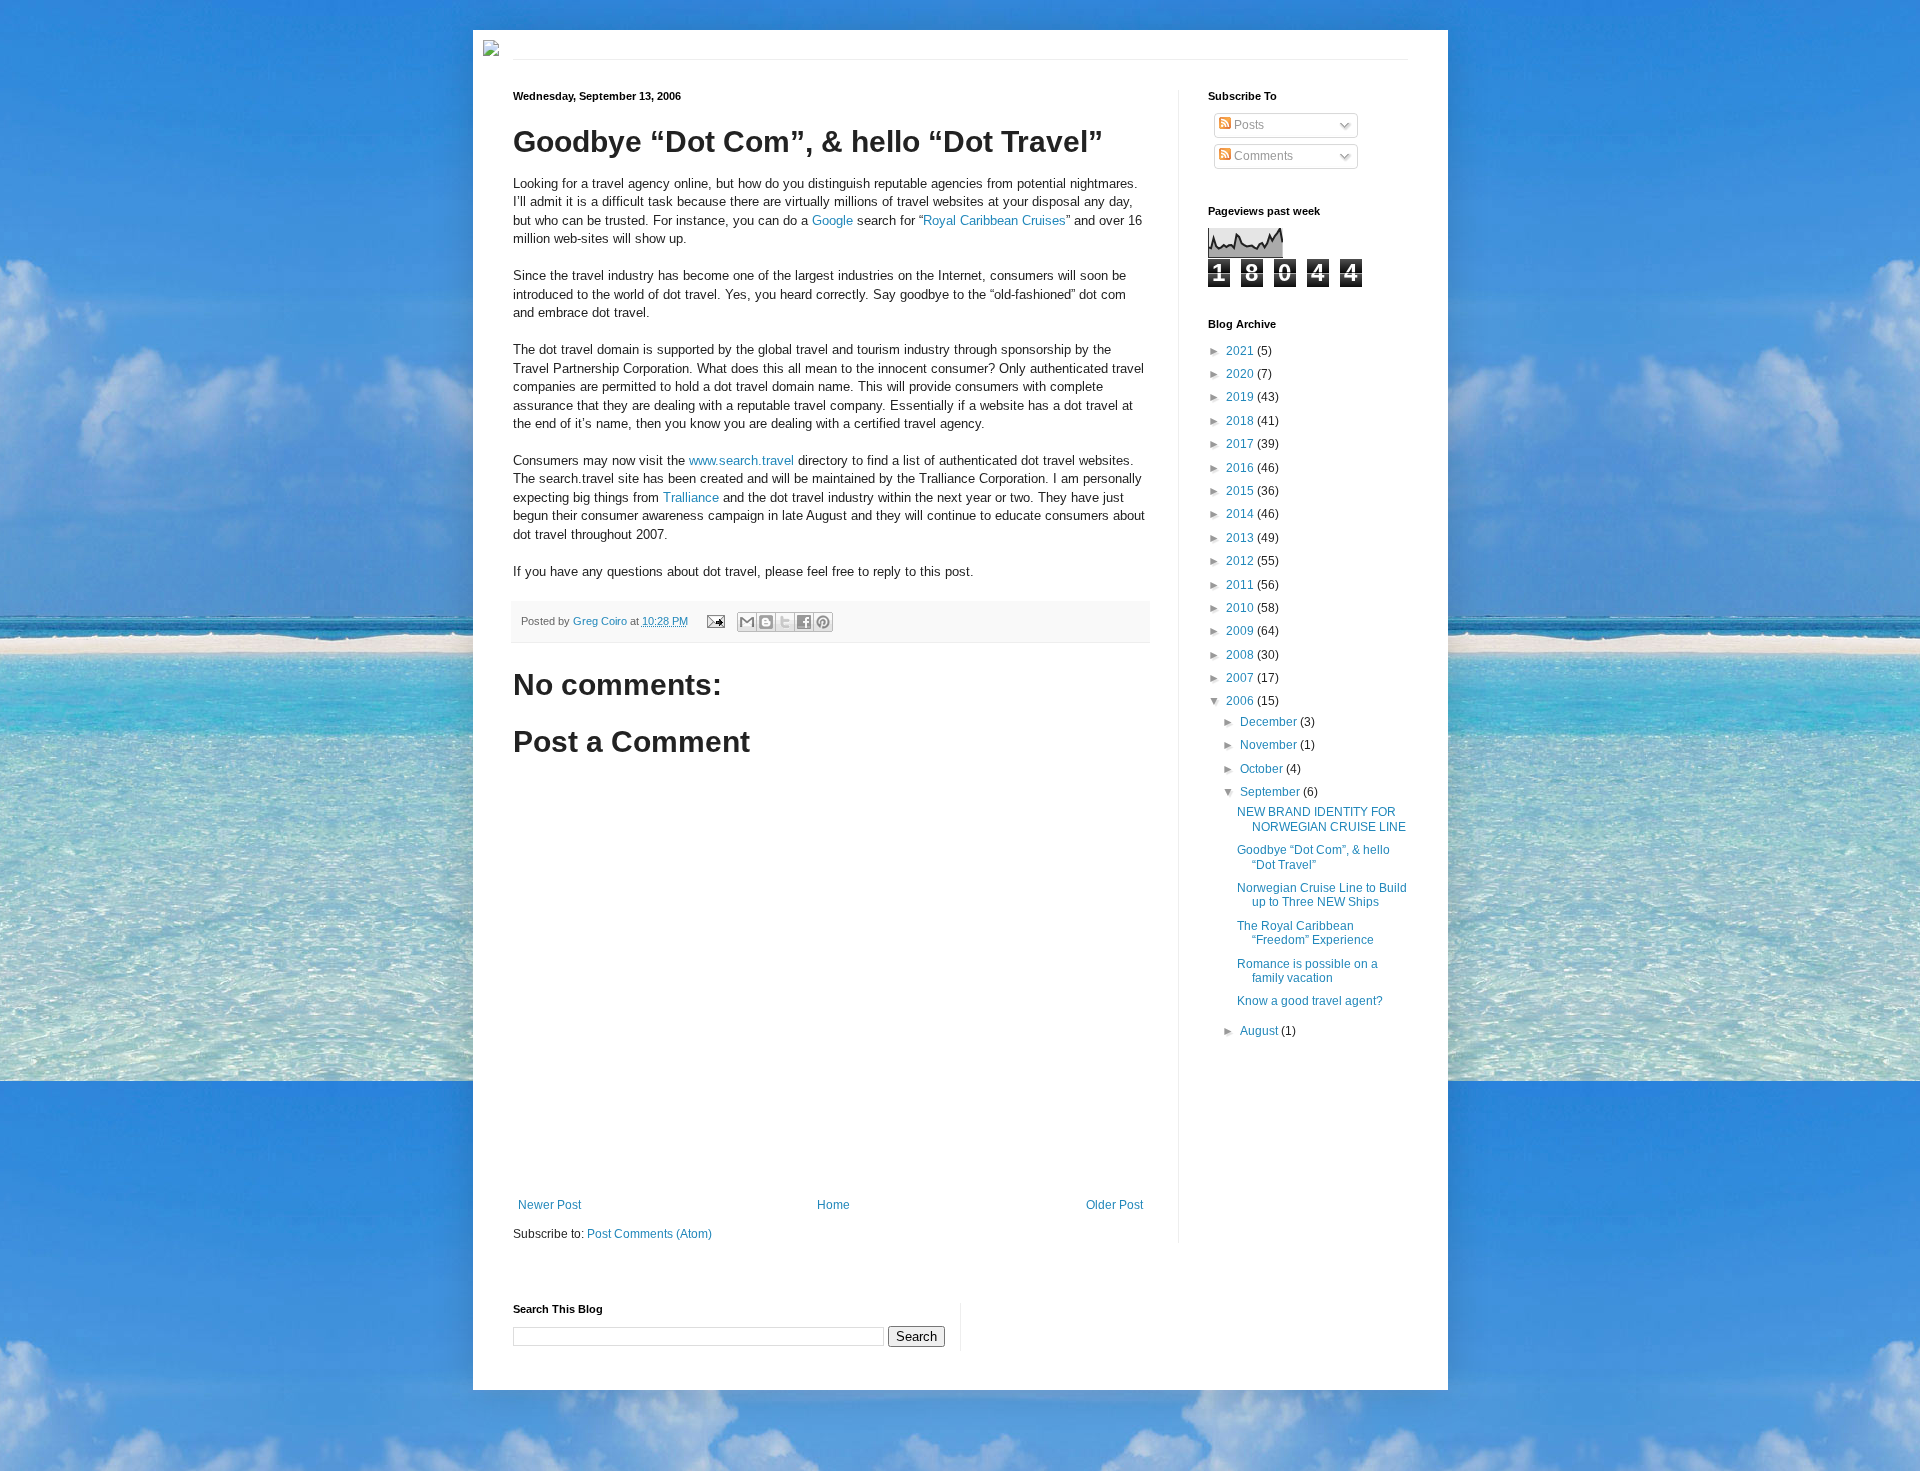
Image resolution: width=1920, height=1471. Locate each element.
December (1270, 722)
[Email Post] (714, 621)
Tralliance (691, 497)
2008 (1241, 655)
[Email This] (747, 622)
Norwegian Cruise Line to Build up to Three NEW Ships (1322, 895)
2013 (1241, 538)
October (1263, 769)
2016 (1241, 468)
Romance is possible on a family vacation (1307, 971)
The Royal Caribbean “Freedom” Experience (1305, 933)
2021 (1241, 351)
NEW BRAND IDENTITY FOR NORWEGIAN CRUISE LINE (1321, 819)
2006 (1241, 701)
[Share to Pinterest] (823, 622)
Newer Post (549, 1205)
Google (832, 220)
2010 (1241, 608)
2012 (1241, 561)
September (1271, 792)
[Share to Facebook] (804, 622)
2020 (1241, 374)
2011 (1241, 585)
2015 (1241, 491)
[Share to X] (785, 622)
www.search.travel (741, 460)
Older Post (1114, 1205)
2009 (1241, 631)
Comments (1262, 156)
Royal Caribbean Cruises (994, 220)
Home (833, 1205)
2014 (1241, 514)
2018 (1241, 421)
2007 (1241, 678)
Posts (1247, 125)
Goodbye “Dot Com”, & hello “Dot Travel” (1313, 857)
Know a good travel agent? (1310, 1001)
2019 (1241, 397)
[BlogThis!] (766, 622)
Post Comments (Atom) (649, 1234)
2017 (1241, 444)
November (1270, 745)
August (1260, 1031)
